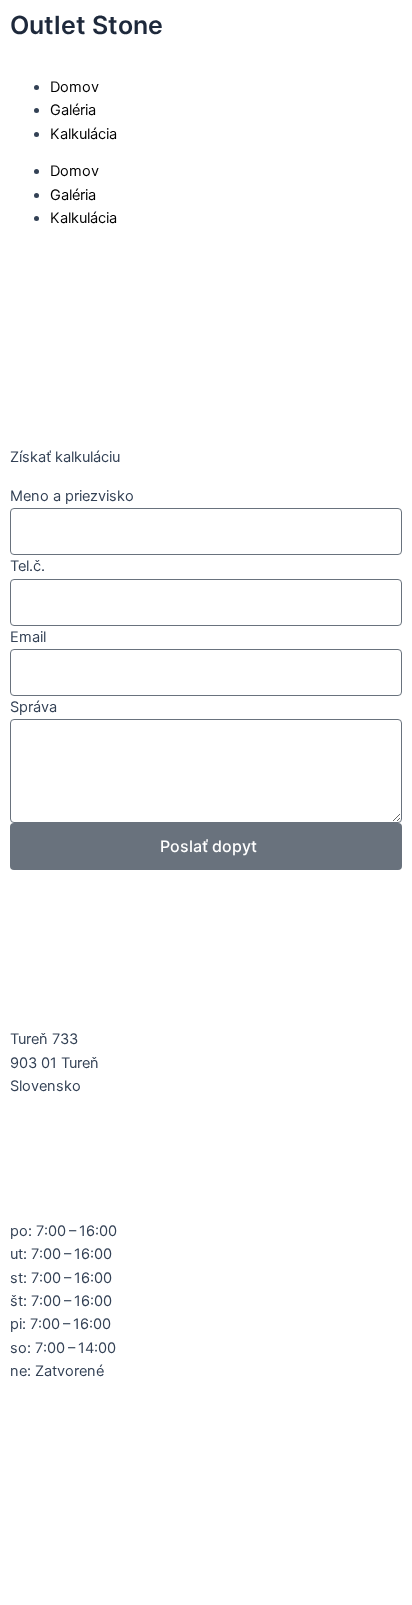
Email (28, 637)
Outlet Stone (86, 25)
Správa (33, 707)
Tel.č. (27, 566)
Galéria (73, 110)
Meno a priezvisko (72, 496)
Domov (74, 87)
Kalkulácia (83, 134)
